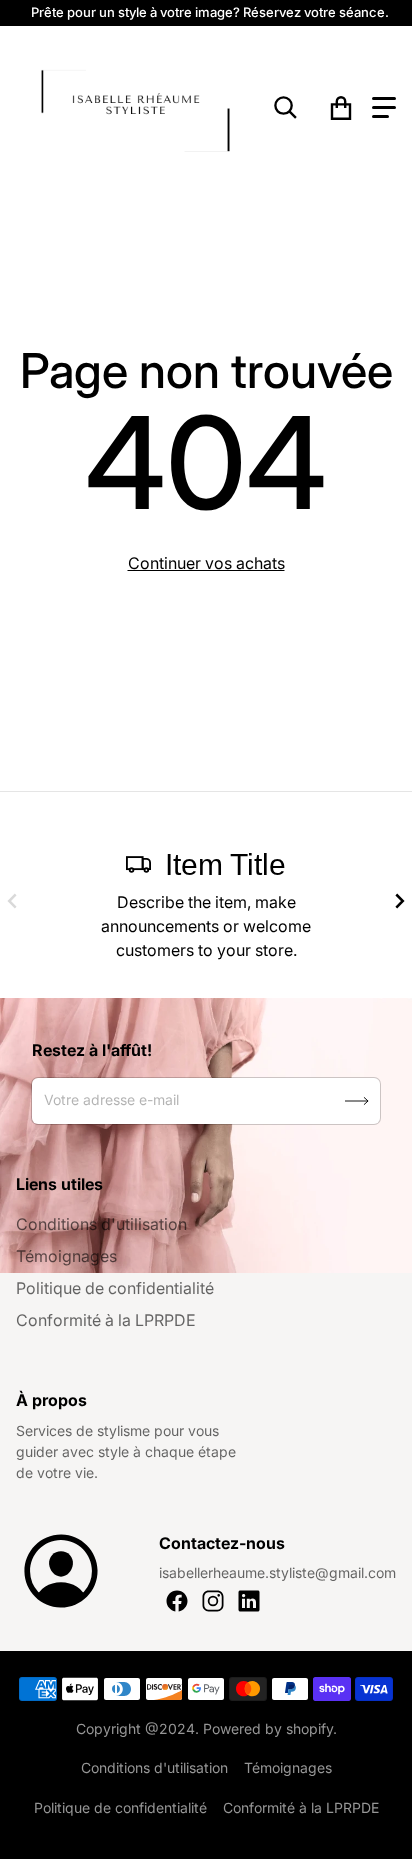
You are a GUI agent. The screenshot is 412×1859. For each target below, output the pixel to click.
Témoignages (66, 1256)
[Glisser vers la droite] (400, 901)
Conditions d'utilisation (101, 1224)
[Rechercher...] (286, 108)
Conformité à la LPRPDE (106, 1320)
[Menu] (384, 108)
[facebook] (177, 1601)
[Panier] (340, 108)
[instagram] (213, 1601)
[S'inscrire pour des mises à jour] (357, 1101)
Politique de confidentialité (115, 1288)
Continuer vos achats (206, 563)
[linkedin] (249, 1601)
